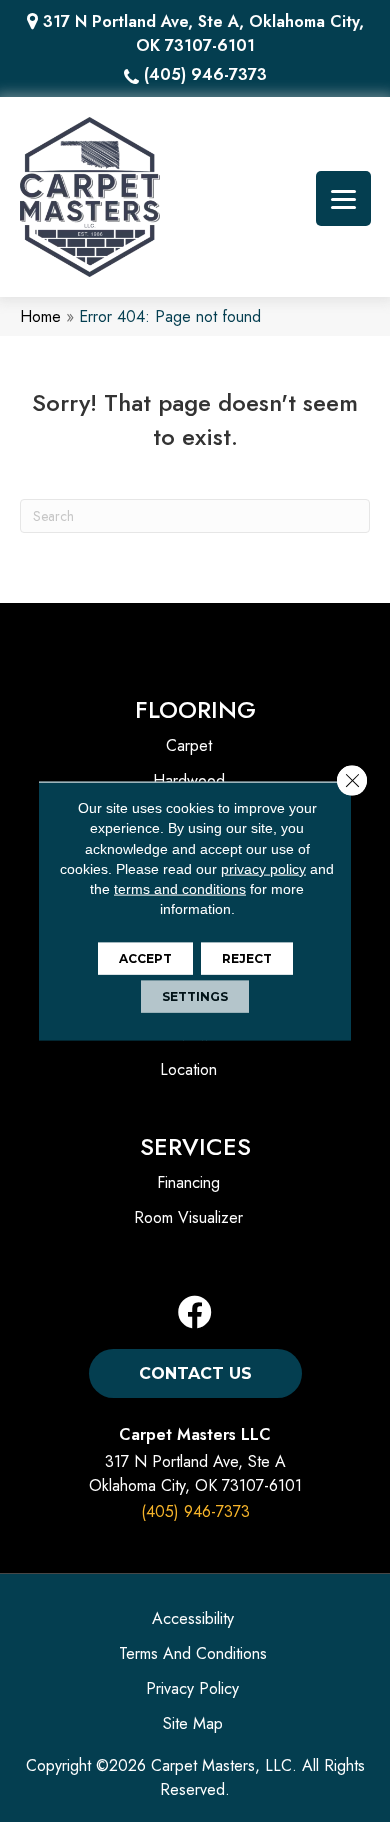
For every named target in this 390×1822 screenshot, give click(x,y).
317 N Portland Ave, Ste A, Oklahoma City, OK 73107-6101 (203, 33)
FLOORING (195, 709)
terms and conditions (180, 889)
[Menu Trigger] (343, 198)
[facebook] (195, 1313)
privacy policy (263, 869)
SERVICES (195, 1146)
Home (40, 316)
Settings (195, 995)
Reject (247, 957)
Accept (145, 957)
